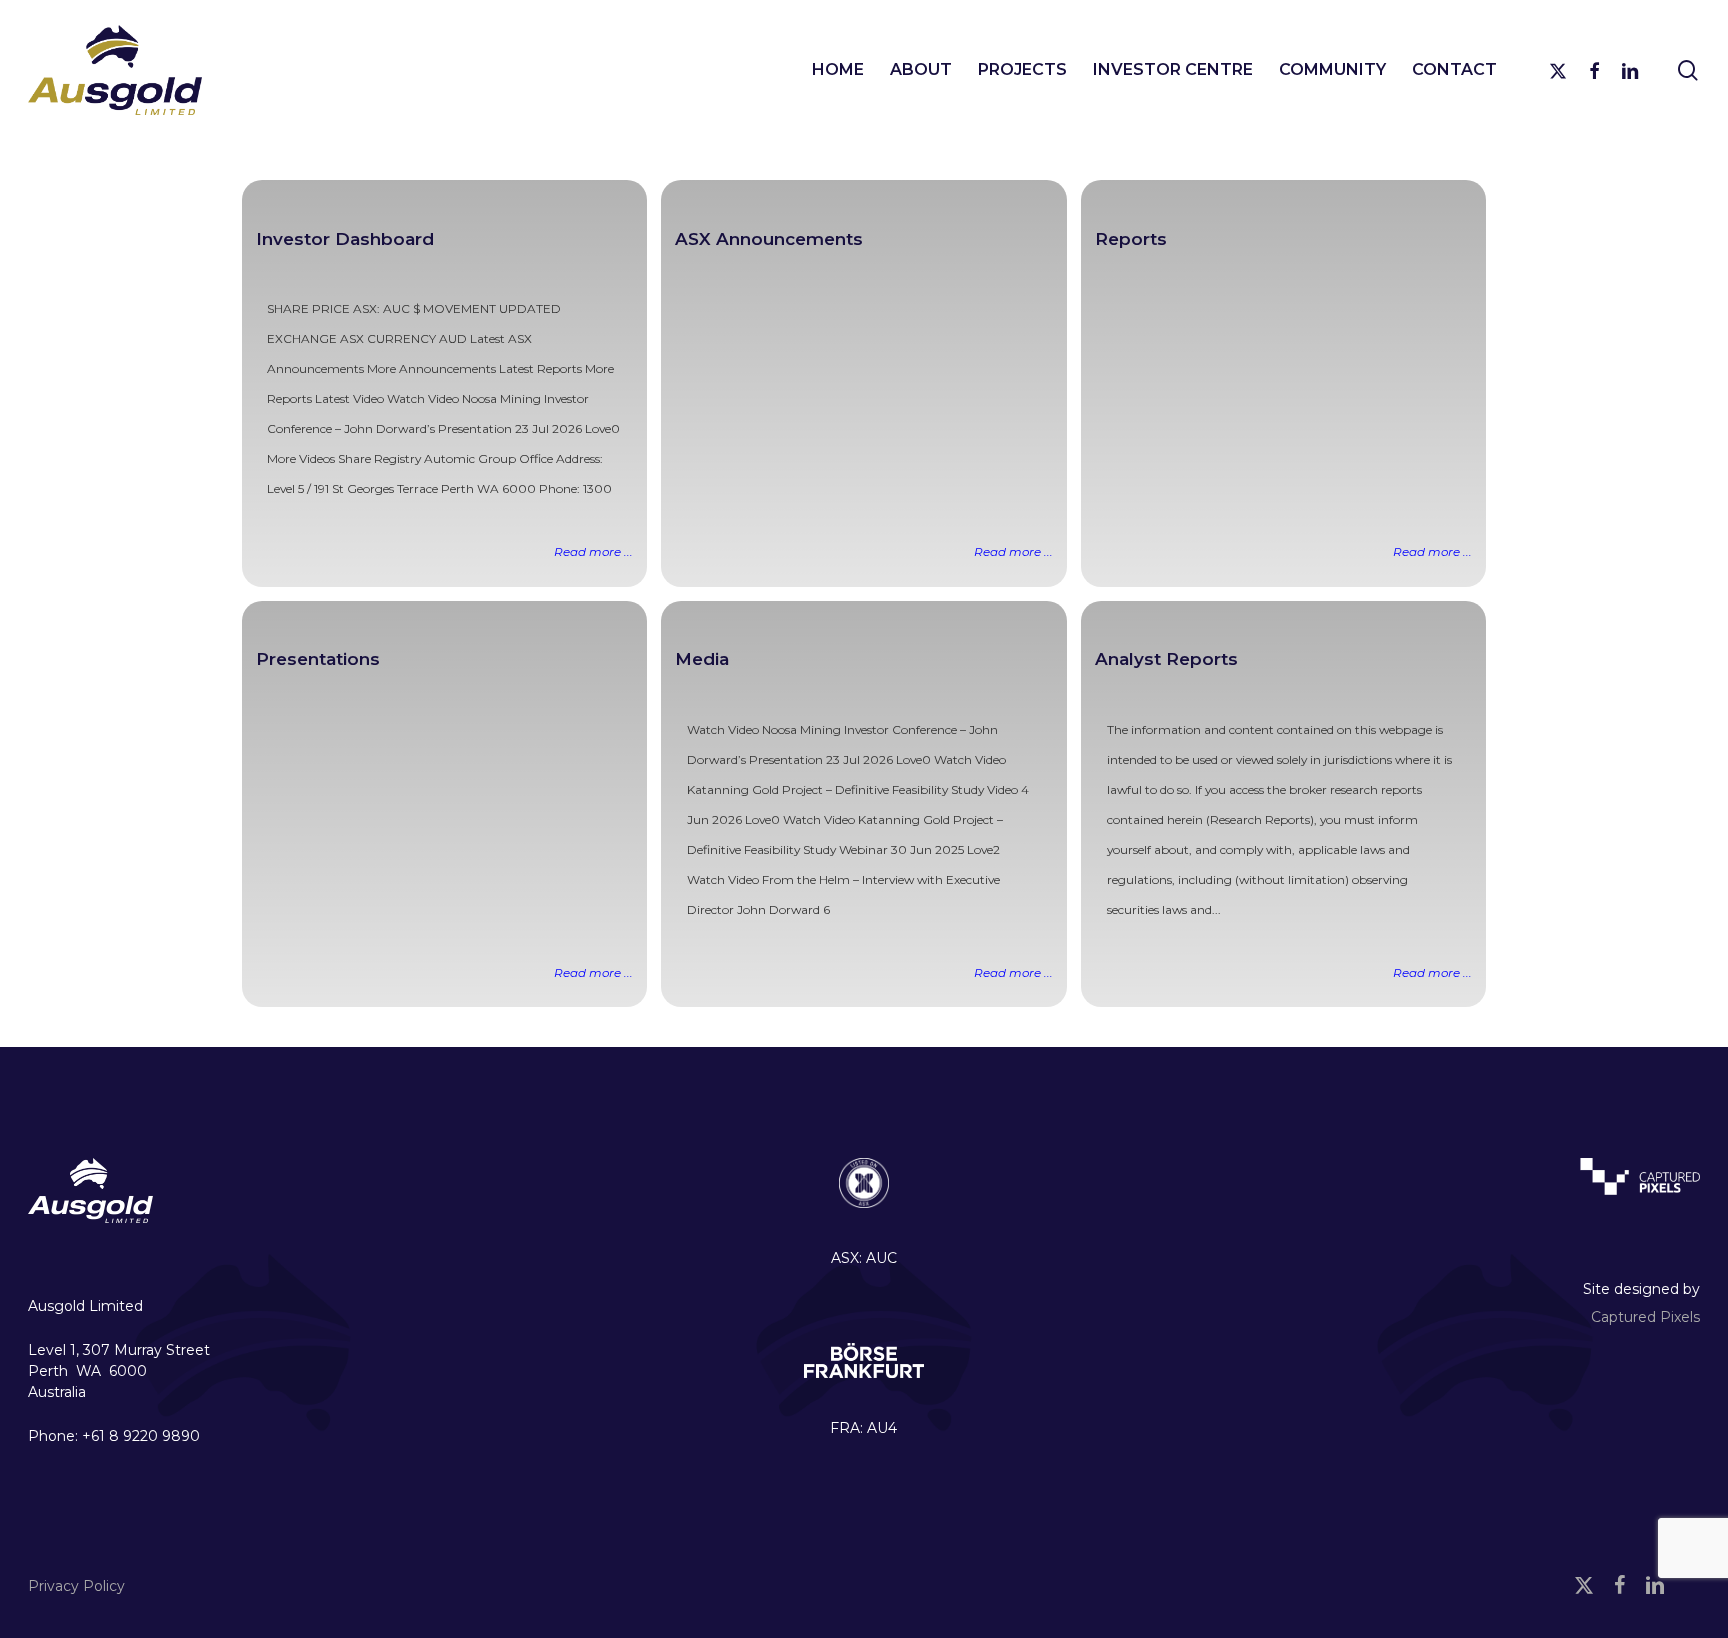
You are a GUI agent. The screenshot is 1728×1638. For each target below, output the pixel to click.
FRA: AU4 (863, 1428)
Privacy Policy (76, 1586)
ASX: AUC (864, 1258)
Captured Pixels (1645, 1317)
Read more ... (593, 551)
